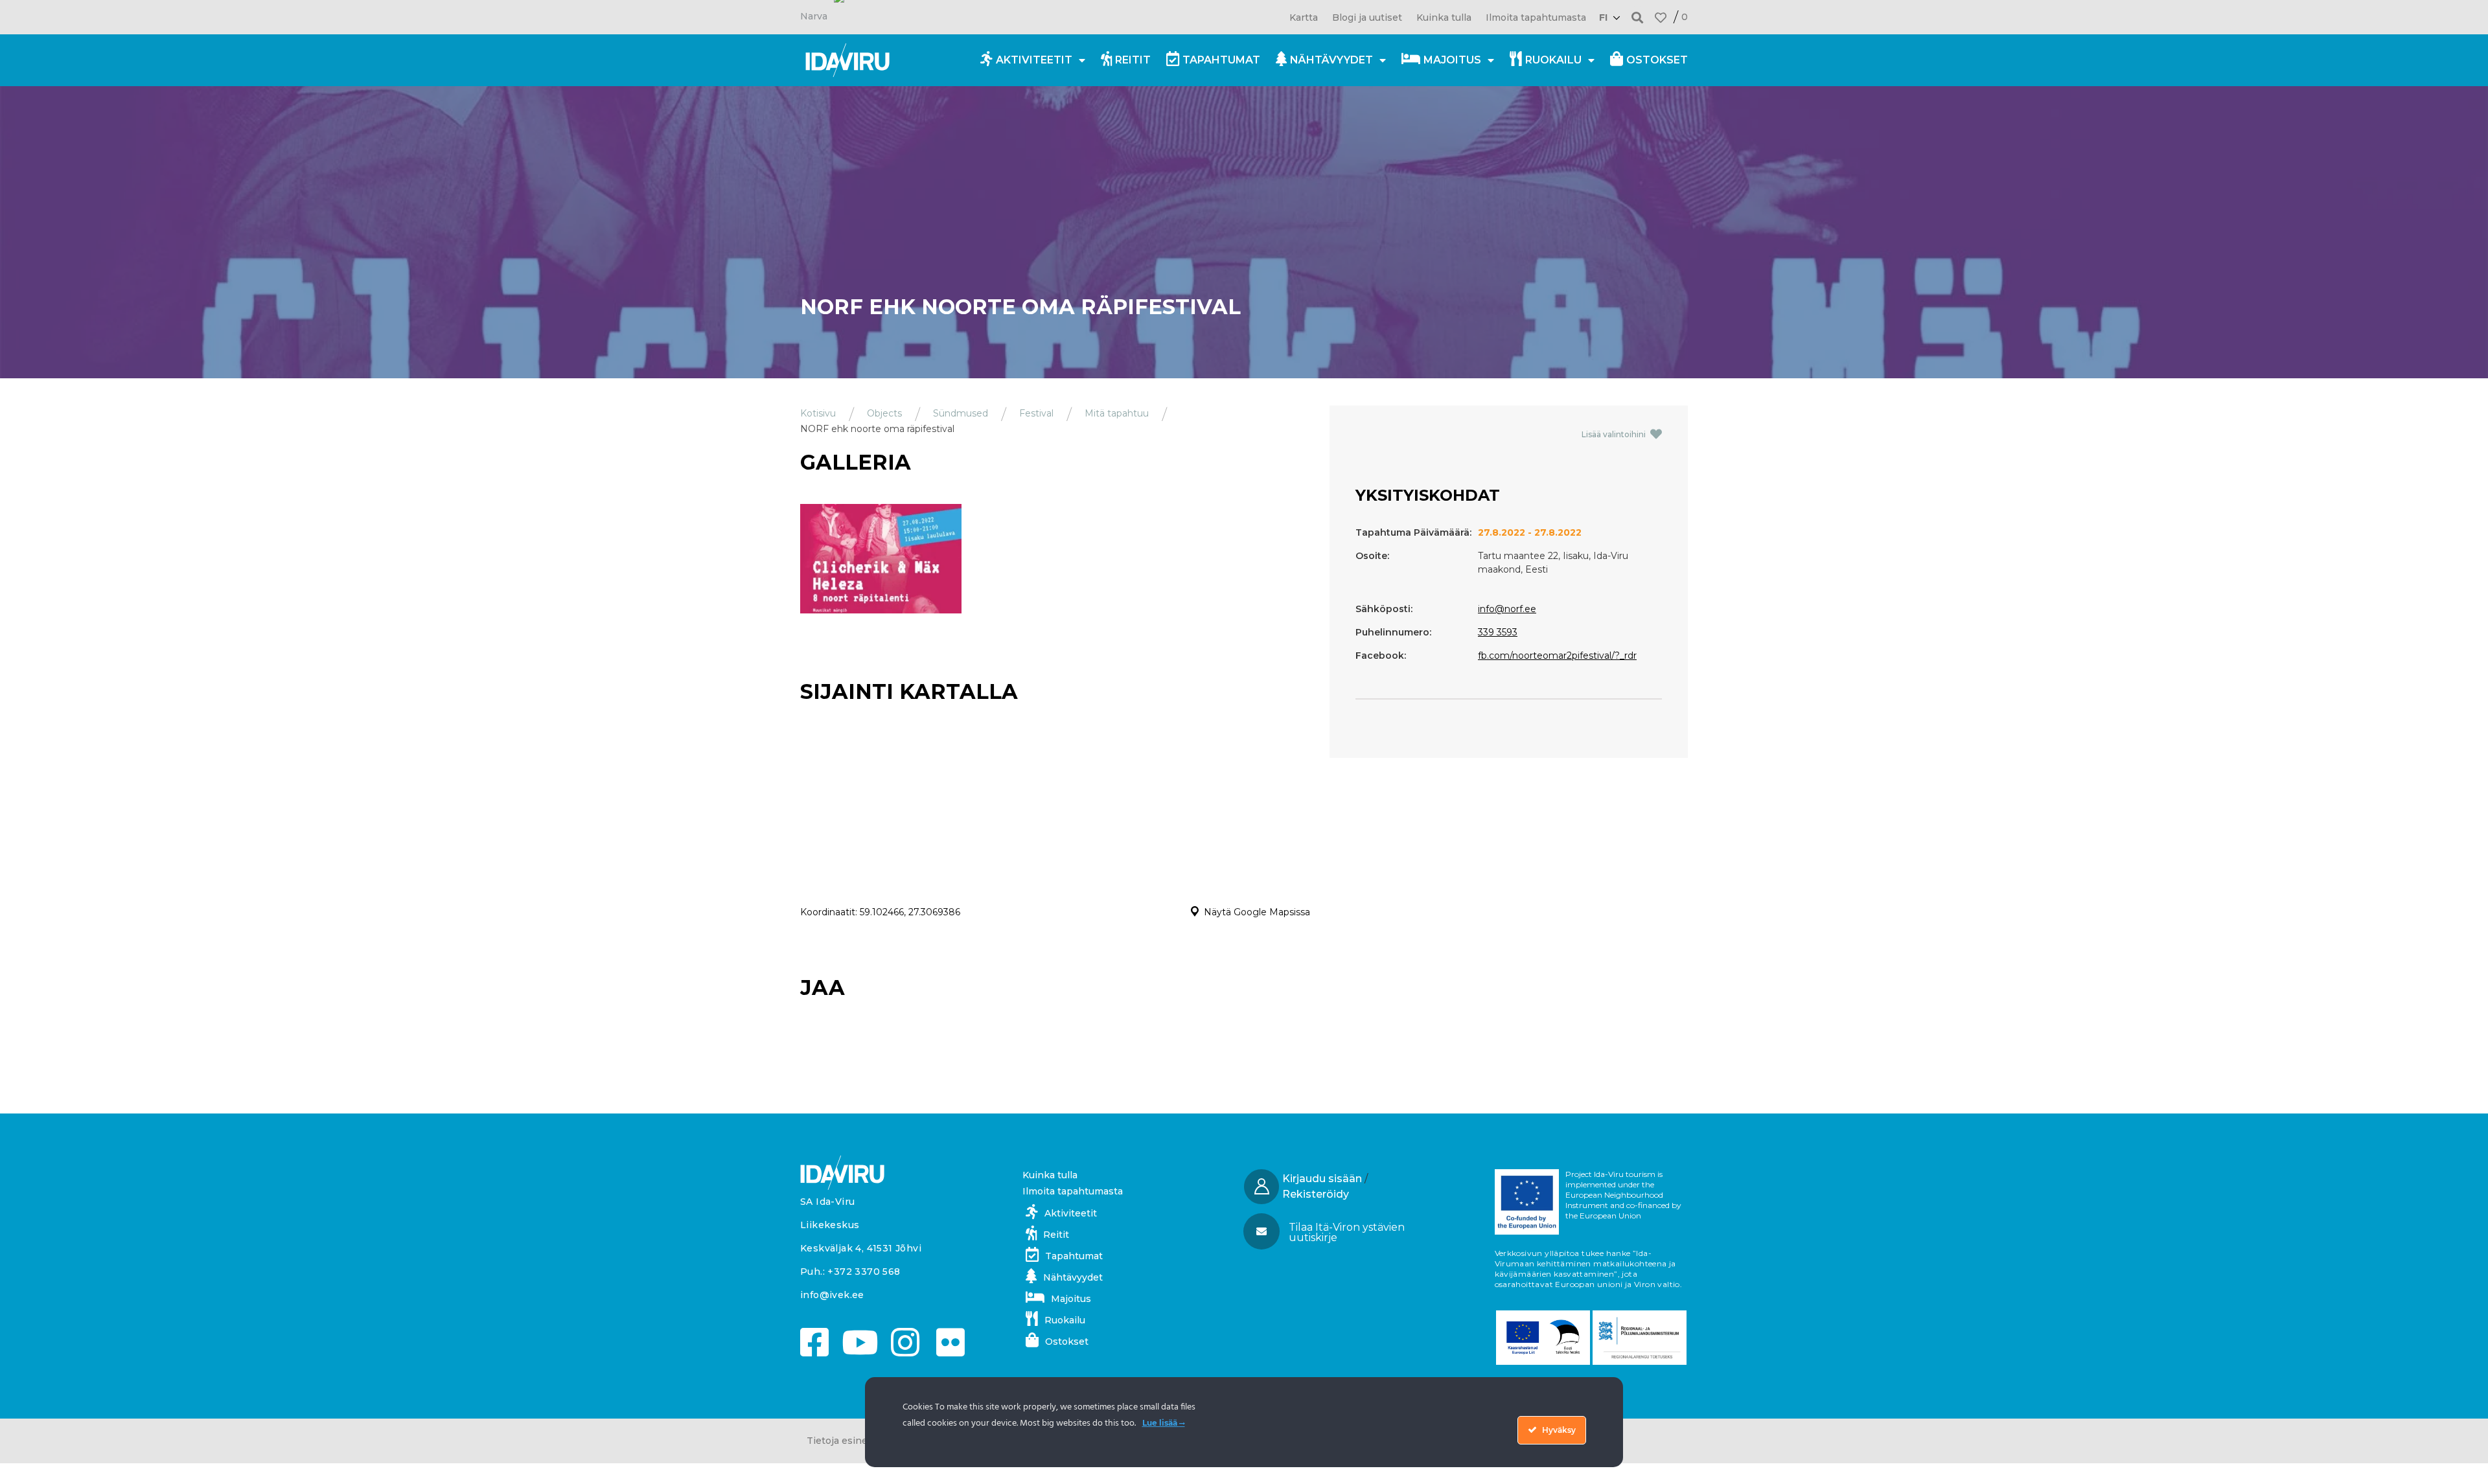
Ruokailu (1553, 60)
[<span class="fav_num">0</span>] (1661, 17)
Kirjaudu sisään (1322, 1179)
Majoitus (1452, 60)
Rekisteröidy (1316, 1194)
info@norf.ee (1507, 609)
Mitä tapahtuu (1117, 413)
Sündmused (961, 413)
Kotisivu (818, 413)
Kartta (1304, 17)
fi (1603, 17)
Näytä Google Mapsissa (1257, 912)
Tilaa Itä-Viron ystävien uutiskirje (1347, 1232)
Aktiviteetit (1034, 60)
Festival (1036, 413)
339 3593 (1498, 632)
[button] (1638, 17)
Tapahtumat (1221, 60)
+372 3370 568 (864, 1272)
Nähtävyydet (1331, 60)
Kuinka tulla (1444, 17)
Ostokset (1657, 60)
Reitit (1133, 60)
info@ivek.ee (832, 1295)
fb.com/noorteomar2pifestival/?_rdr (1557, 656)
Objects (884, 413)
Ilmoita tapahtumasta (1536, 17)
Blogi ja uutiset (1367, 17)
